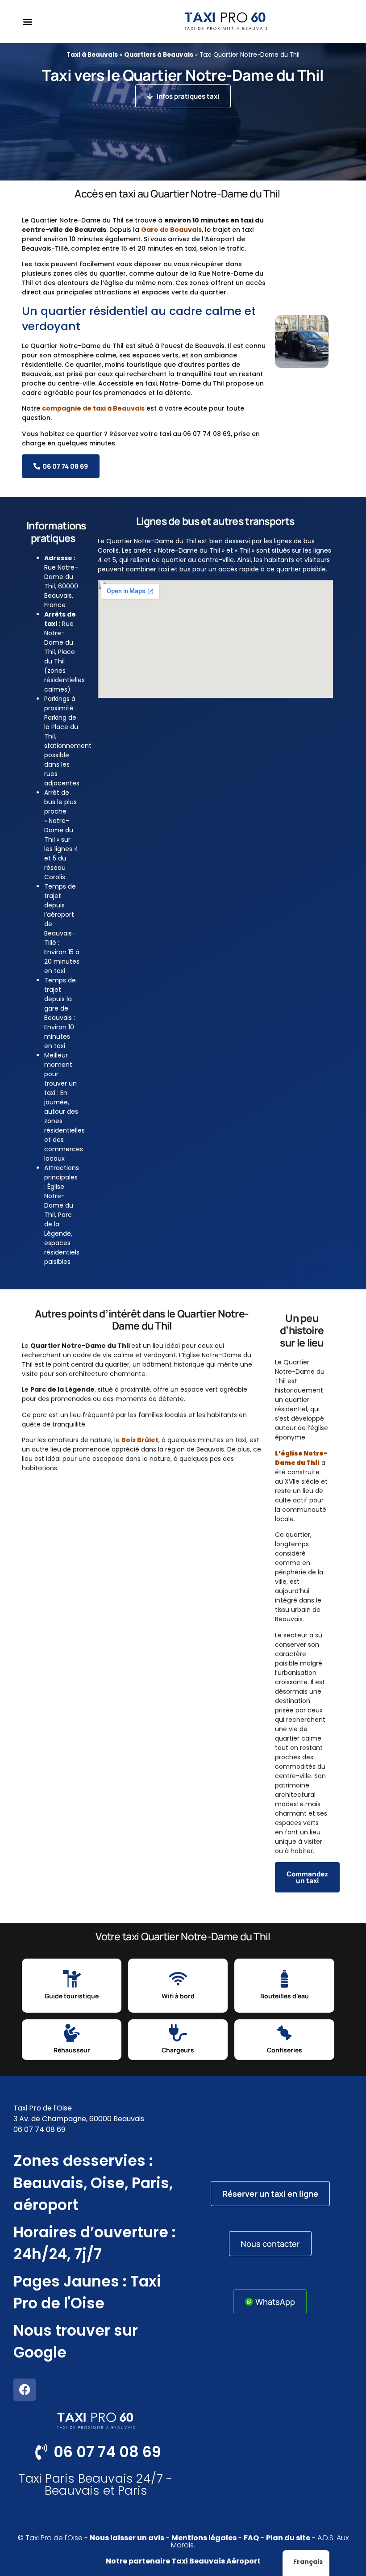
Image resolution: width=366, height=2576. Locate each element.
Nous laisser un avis (127, 2538)
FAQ (251, 2538)
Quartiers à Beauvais (159, 55)
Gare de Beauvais (171, 230)
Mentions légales (204, 2538)
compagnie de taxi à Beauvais (93, 408)
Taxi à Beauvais (92, 55)
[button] (27, 22)
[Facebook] (25, 2390)
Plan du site (288, 2538)
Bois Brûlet (140, 1440)
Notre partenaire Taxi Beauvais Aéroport (183, 2561)
